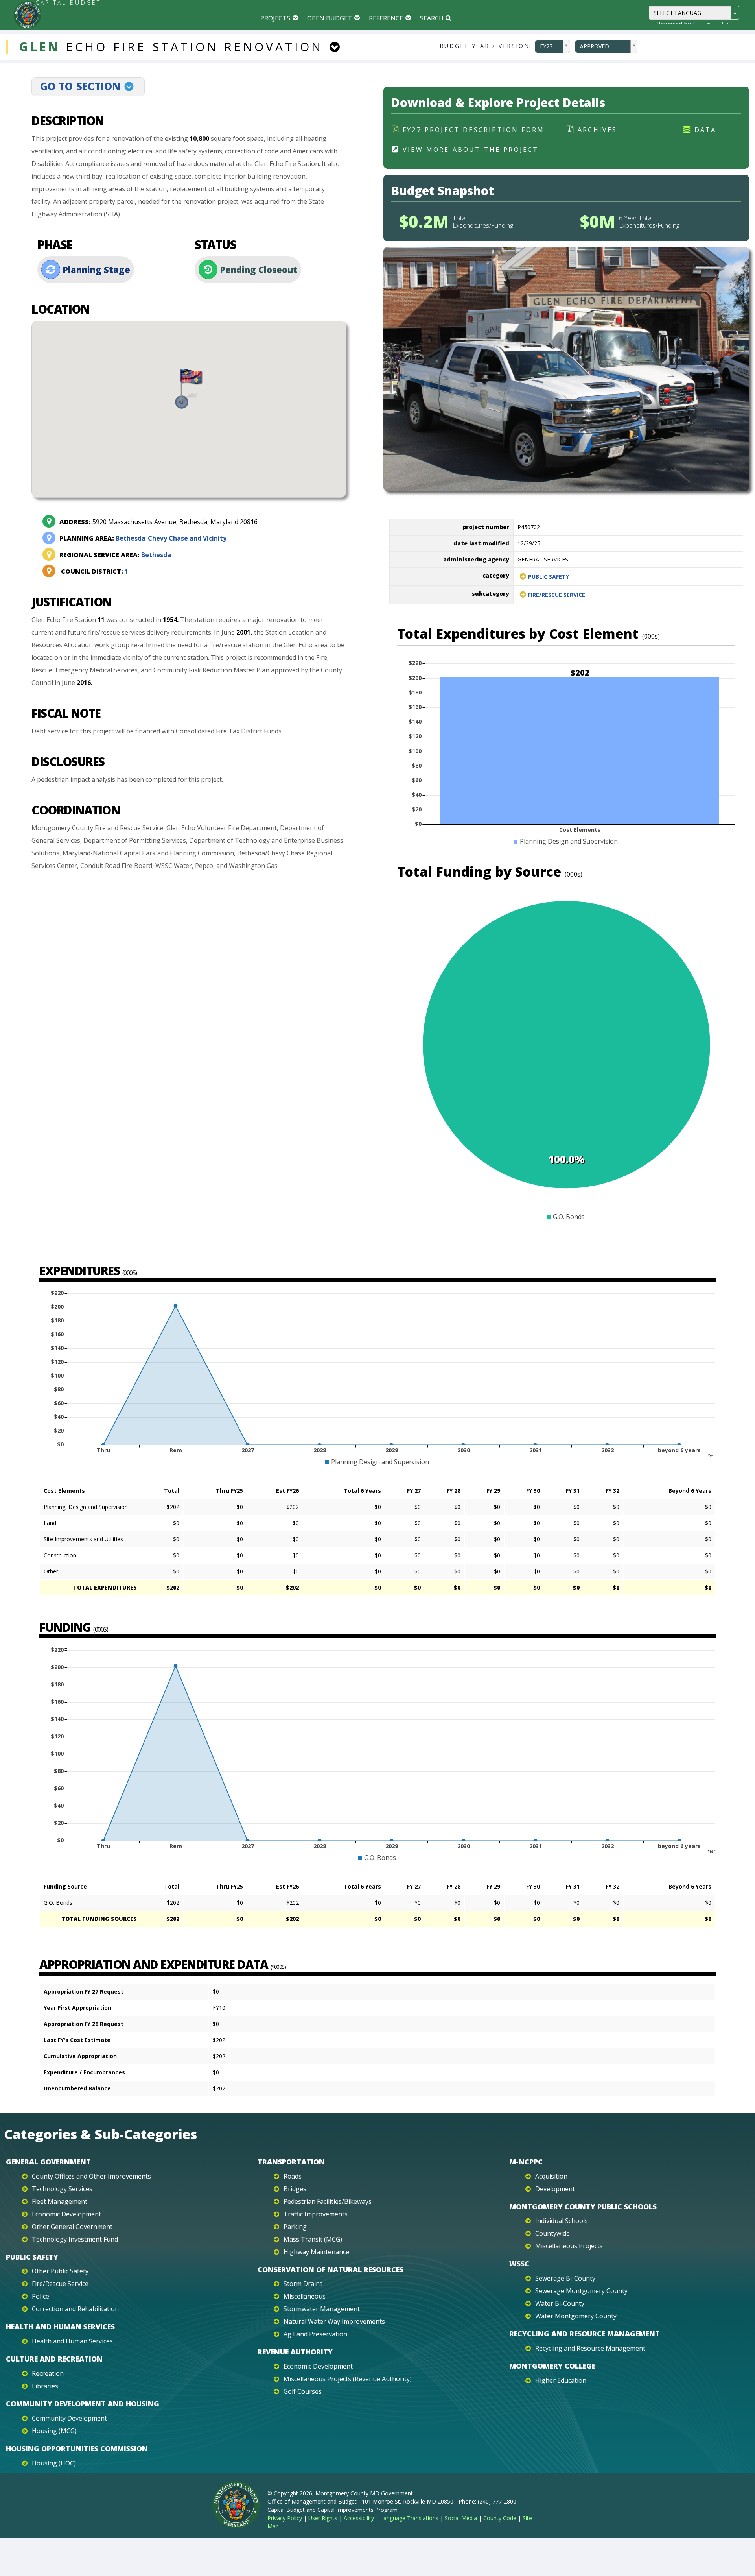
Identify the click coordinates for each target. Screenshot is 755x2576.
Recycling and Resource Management (585, 2334)
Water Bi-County (560, 2303)
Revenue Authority (295, 2352)
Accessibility (359, 2518)
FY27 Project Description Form (473, 130)
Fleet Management (60, 2201)
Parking (295, 2227)
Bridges (295, 2189)
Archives (598, 130)
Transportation (291, 2162)
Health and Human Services (60, 2327)
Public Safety (549, 577)
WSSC (519, 2264)
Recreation (48, 2373)
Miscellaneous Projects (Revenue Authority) (348, 2379)
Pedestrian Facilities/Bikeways (328, 2201)
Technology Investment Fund (75, 2239)
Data (705, 130)
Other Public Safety (60, 2271)
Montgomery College (552, 2366)
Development (555, 2189)
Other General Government (72, 2227)
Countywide (552, 2233)
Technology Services (62, 2189)
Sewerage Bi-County (565, 2278)
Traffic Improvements (316, 2214)
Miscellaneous (305, 2296)
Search (432, 18)
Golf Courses (303, 2391)
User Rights (323, 2518)
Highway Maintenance (316, 2252)
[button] (189, 389)
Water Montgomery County (576, 2316)
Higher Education (561, 2380)
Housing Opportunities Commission (77, 2449)
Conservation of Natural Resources (331, 2269)
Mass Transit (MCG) (313, 2239)
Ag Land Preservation (315, 2334)
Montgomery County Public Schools (583, 2207)
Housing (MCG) (54, 2431)
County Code (500, 2518)
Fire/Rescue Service (557, 595)
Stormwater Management (322, 2309)
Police (41, 2296)
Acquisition (551, 2176)
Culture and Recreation (54, 2359)
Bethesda (115, 555)
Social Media (461, 2518)
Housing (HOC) (54, 2463)
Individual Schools (562, 2221)
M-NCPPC (526, 2162)
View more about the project (471, 150)
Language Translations (409, 2518)
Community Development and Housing (83, 2404)
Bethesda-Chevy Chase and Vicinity (143, 538)
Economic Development (66, 2214)
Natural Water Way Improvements (334, 2321)
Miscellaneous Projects (569, 2246)
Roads (293, 2176)
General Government (48, 2162)
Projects (275, 18)
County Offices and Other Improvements (91, 2176)
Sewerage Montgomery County (581, 2291)
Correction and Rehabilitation (75, 2309)
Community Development (69, 2418)
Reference (386, 18)
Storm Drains (303, 2284)
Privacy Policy (285, 2518)
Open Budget (330, 18)
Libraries (45, 2386)
